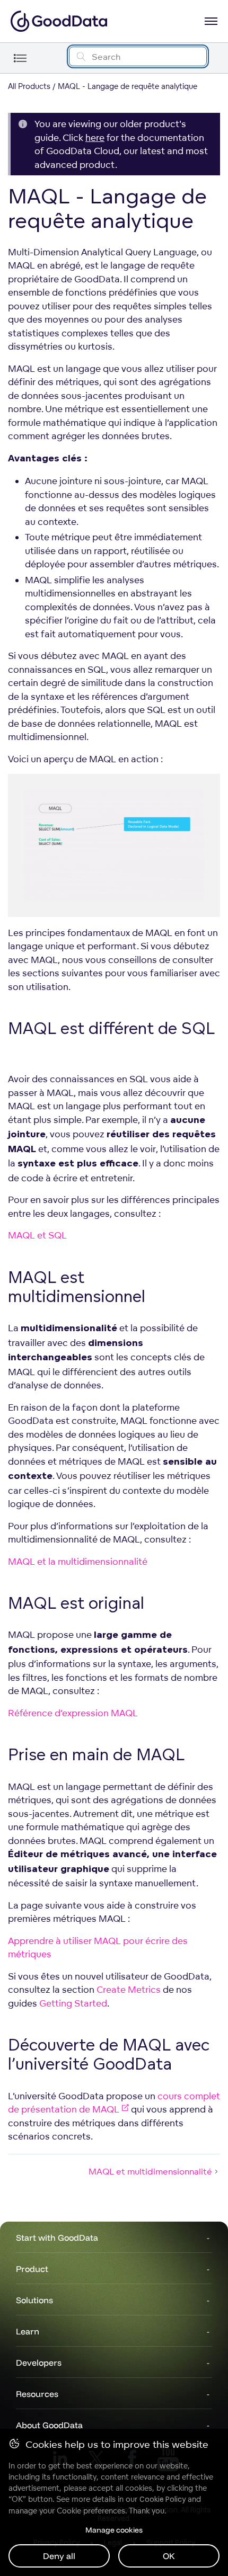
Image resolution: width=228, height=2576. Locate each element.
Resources (37, 2394)
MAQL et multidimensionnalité (150, 2171)
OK (169, 2556)
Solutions (34, 2300)
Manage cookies (114, 2530)
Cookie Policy (163, 2499)
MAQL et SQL (37, 1235)
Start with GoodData (57, 2238)
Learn (28, 2331)
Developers (39, 2363)
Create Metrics (129, 1989)
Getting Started (73, 2003)
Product (32, 2269)
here (95, 137)
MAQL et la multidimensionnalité (78, 1561)
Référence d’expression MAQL (73, 1713)
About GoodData (49, 2425)
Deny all (59, 2556)
